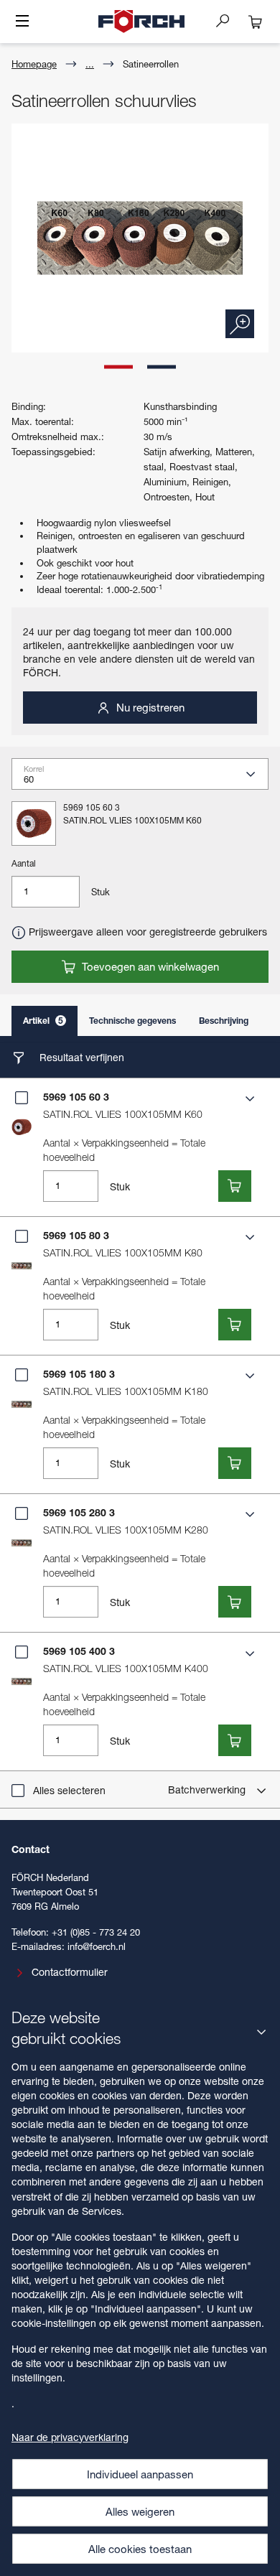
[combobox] (146, 778)
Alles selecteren (69, 1790)
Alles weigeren (140, 2511)
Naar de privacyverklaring (70, 2437)
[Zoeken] (228, 20)
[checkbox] (22, 1098)
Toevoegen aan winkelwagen (149, 966)
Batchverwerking (208, 1789)
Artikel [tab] (43, 1021)
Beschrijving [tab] (224, 1021)
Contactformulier (70, 1972)
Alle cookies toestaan (140, 2549)
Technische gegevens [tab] (132, 1021)
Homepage (34, 64)
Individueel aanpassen (140, 2474)
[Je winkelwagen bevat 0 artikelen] (256, 22)
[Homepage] (141, 22)
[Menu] (22, 22)
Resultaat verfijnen (80, 1057)
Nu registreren (149, 707)
